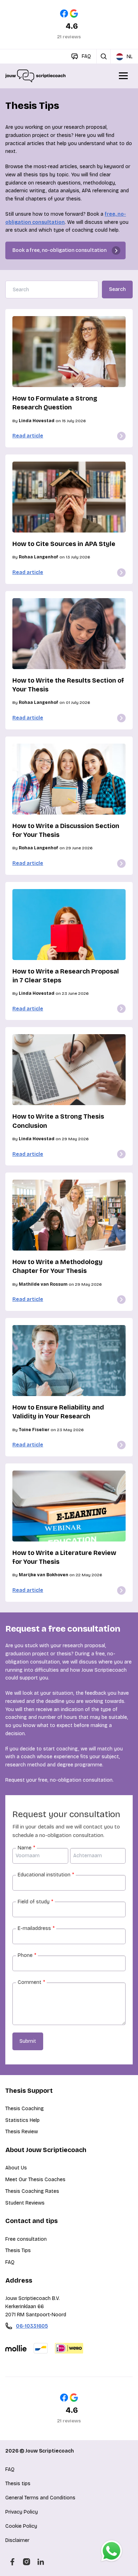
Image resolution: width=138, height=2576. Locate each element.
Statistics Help (22, 2120)
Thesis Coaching (25, 2109)
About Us (16, 2168)
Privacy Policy (22, 2512)
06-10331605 (32, 2326)
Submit (28, 2041)
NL (130, 57)
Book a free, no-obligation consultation (59, 250)
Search (117, 289)
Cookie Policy (21, 2526)
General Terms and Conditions (40, 2498)
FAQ (10, 2262)
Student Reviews (25, 2203)
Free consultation (26, 2239)
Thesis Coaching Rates (32, 2191)
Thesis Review (22, 2132)
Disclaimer (17, 2540)
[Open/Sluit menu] (124, 76)
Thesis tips (18, 2484)
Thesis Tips (18, 2250)
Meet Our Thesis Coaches (35, 2180)
